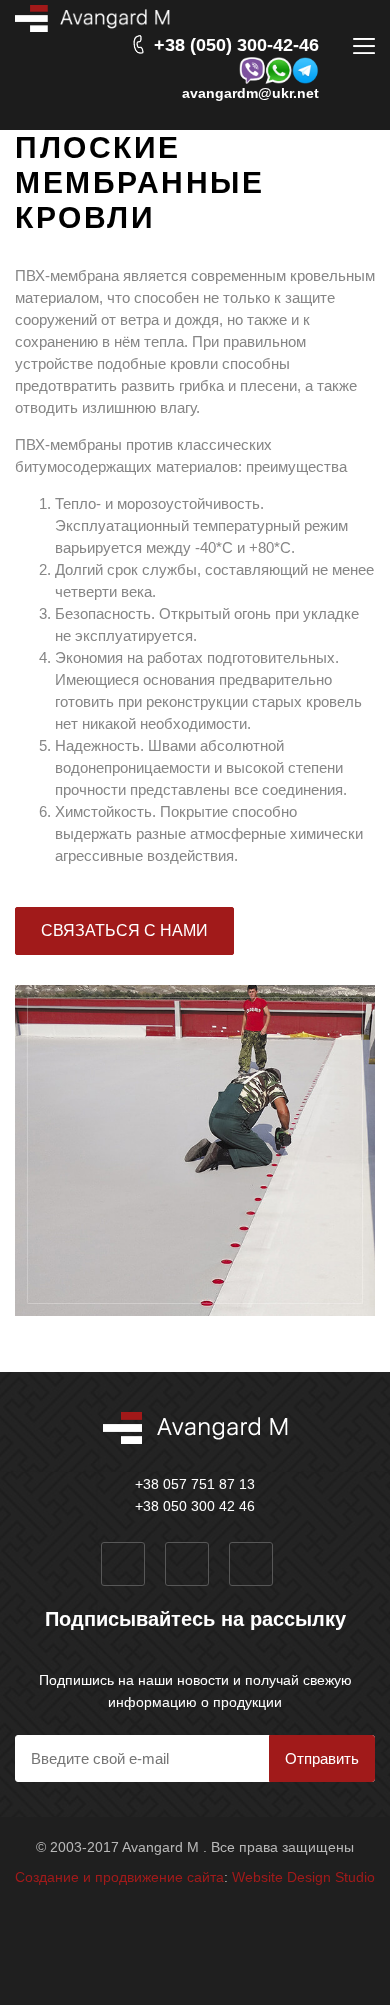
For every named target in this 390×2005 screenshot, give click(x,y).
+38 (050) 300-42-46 (236, 44)
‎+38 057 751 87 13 (195, 1484)
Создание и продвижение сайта (119, 1877)
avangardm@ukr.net (250, 93)
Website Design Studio (303, 1877)
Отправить (322, 1758)
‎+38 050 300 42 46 (195, 1506)
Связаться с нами (124, 930)
